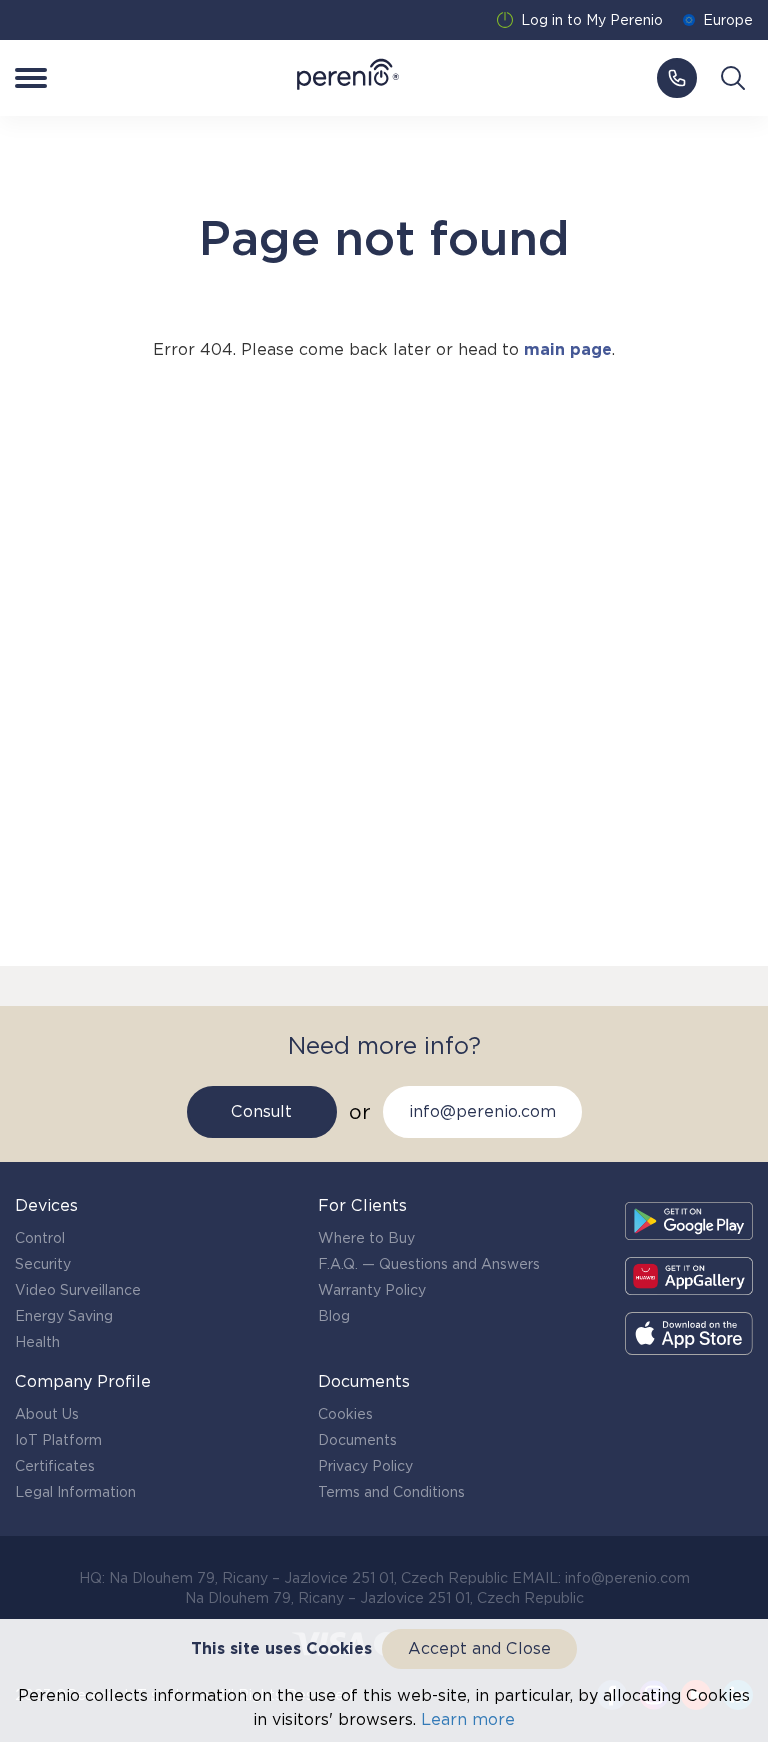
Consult (261, 1111)
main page (568, 349)
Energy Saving (64, 1316)
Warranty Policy (372, 1290)
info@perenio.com (482, 1111)
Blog (334, 1316)
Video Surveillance (78, 1290)
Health (37, 1342)
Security (43, 1264)
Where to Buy (366, 1238)
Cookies (345, 1414)
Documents (357, 1440)
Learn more (468, 1719)
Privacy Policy (365, 1466)
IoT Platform (58, 1440)
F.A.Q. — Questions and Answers (429, 1264)
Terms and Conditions (391, 1492)
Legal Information (75, 1492)
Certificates (55, 1466)
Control (40, 1238)
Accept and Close (479, 1648)
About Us (47, 1414)
